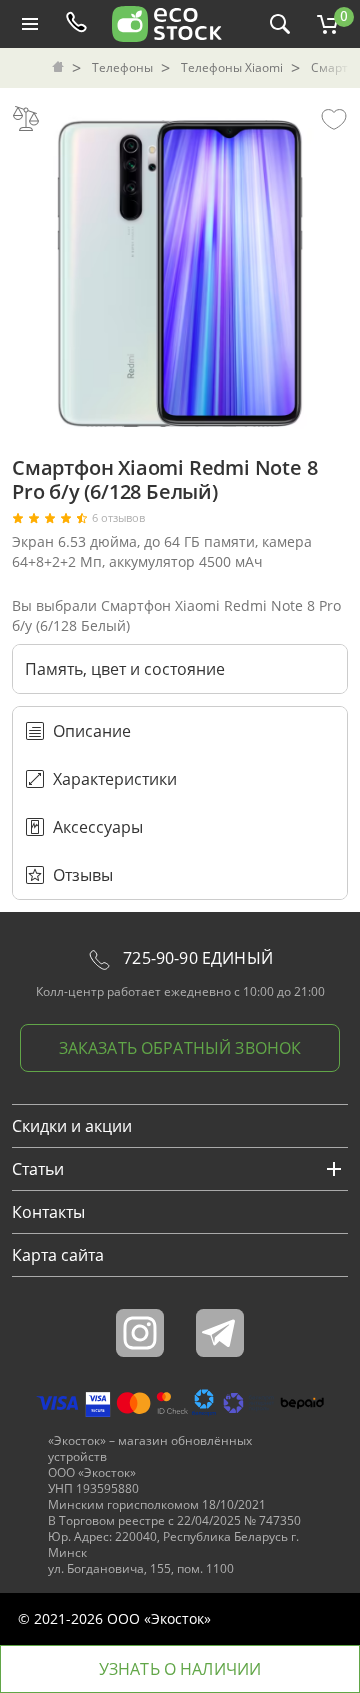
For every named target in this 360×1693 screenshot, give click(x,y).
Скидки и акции (72, 1126)
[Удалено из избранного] (334, 118)
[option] (180, 268)
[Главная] (60, 68)
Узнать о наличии (180, 1669)
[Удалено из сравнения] (26, 118)
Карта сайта (58, 1255)
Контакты (48, 1212)
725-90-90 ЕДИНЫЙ (196, 958)
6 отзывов (118, 518)
